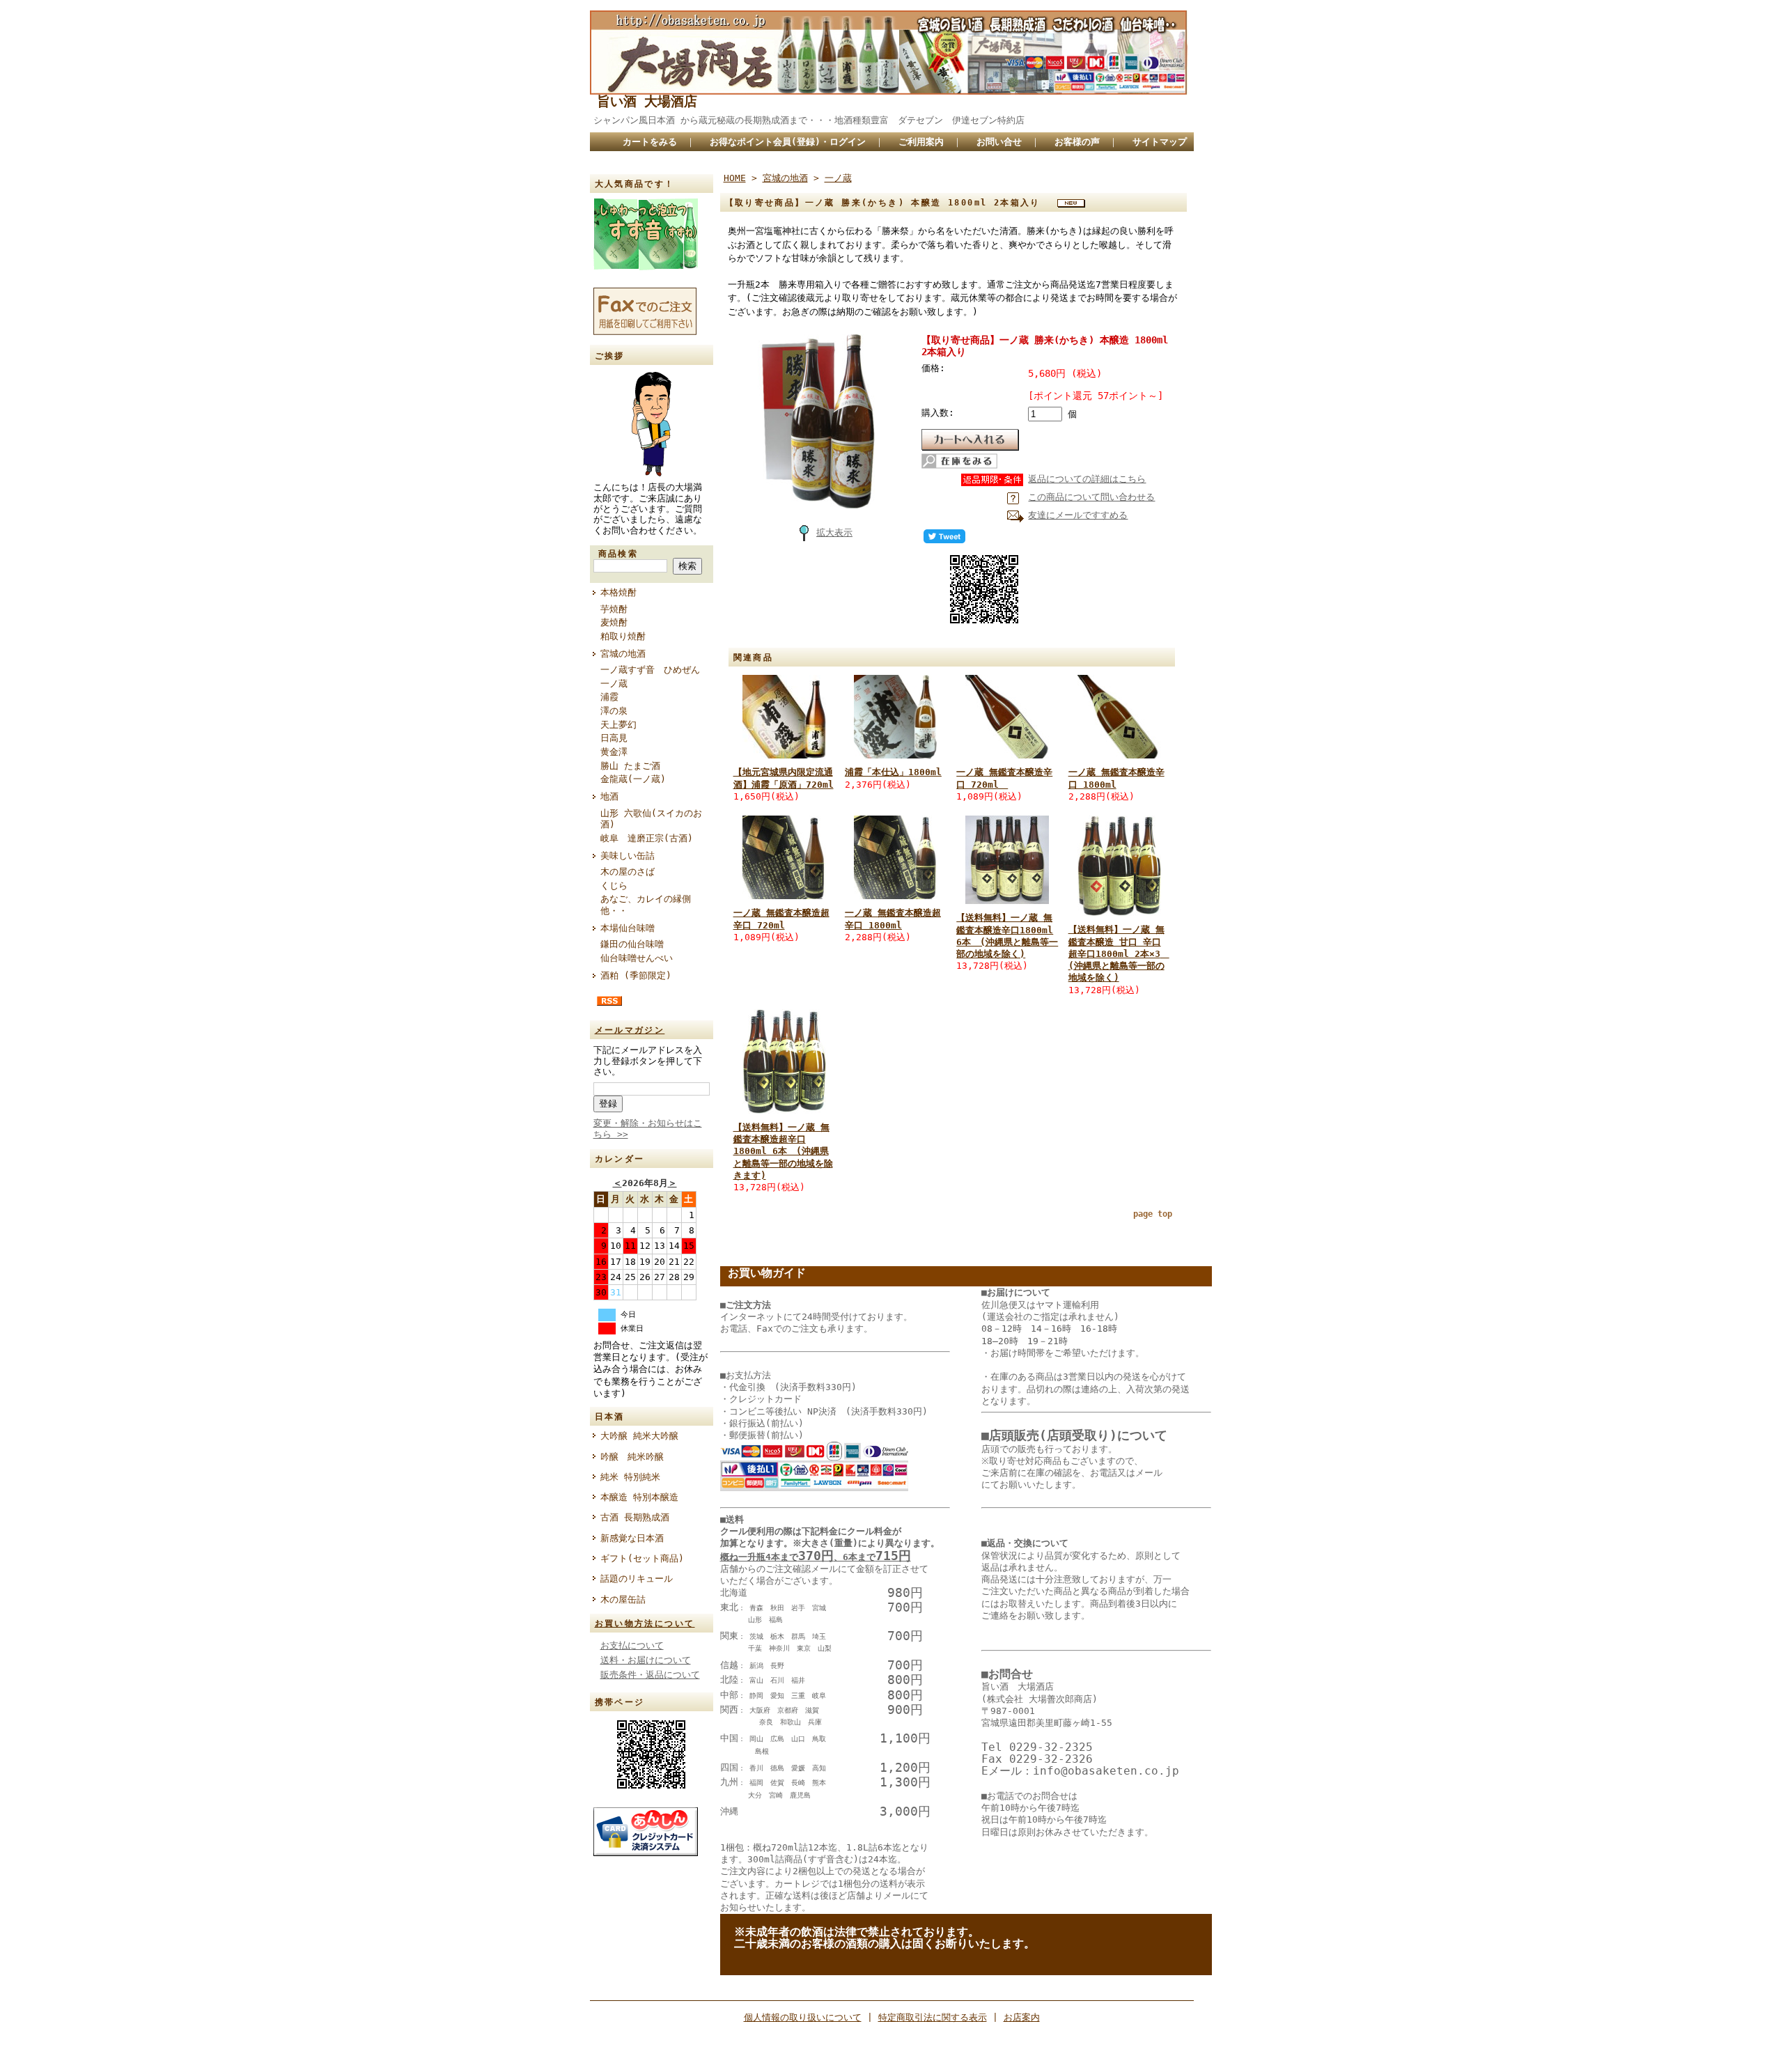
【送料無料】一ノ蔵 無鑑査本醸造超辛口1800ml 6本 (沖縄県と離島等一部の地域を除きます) (783, 1151)
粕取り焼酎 (623, 636)
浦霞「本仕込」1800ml (893, 772)
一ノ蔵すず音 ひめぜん (650, 670)
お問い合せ (999, 142)
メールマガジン (630, 1030)
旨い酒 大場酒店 (647, 101)
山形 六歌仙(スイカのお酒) (651, 819)
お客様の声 (1077, 142)
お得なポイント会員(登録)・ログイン (788, 142)
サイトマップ (1160, 142)
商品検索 (618, 554)
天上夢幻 (618, 725)
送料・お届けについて (646, 1660)
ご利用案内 (921, 142)
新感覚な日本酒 (637, 1538)
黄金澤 (614, 752)
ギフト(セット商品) (642, 1558)
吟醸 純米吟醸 (632, 1457)
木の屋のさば (628, 872)
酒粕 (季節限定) (636, 975)
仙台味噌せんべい (637, 958)
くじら (614, 886)
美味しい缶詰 (628, 856)
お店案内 (1022, 2017)
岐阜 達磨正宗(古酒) (647, 838)
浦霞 (609, 697)
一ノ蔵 (614, 684)
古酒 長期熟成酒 (635, 1517)
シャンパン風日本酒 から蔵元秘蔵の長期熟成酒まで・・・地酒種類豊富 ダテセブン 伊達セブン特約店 (825, 120)
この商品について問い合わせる (1091, 497)
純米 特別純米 (630, 1477)
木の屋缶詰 (623, 1599)
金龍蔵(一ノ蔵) (633, 779)
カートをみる (650, 142)
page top (1153, 1214)
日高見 (614, 738)
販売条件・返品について (650, 1675)
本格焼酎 (618, 592)
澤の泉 (614, 711)
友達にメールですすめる (1078, 515)
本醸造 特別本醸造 (639, 1497)
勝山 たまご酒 (630, 766)
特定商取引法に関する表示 (933, 2017)
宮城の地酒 (623, 654)
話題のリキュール (637, 1579)
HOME (735, 178)
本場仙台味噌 (628, 928)
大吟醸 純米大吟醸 (639, 1436)
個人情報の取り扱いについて (803, 2017)
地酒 (609, 796)
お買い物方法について (645, 1623)
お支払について (632, 1645)
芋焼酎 (614, 609)
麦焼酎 (614, 622)
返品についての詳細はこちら (1087, 479)
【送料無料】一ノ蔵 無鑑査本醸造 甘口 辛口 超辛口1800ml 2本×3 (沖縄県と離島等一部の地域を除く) (1119, 953)
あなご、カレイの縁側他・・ (646, 905)
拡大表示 (834, 532)
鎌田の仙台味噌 (632, 944)
